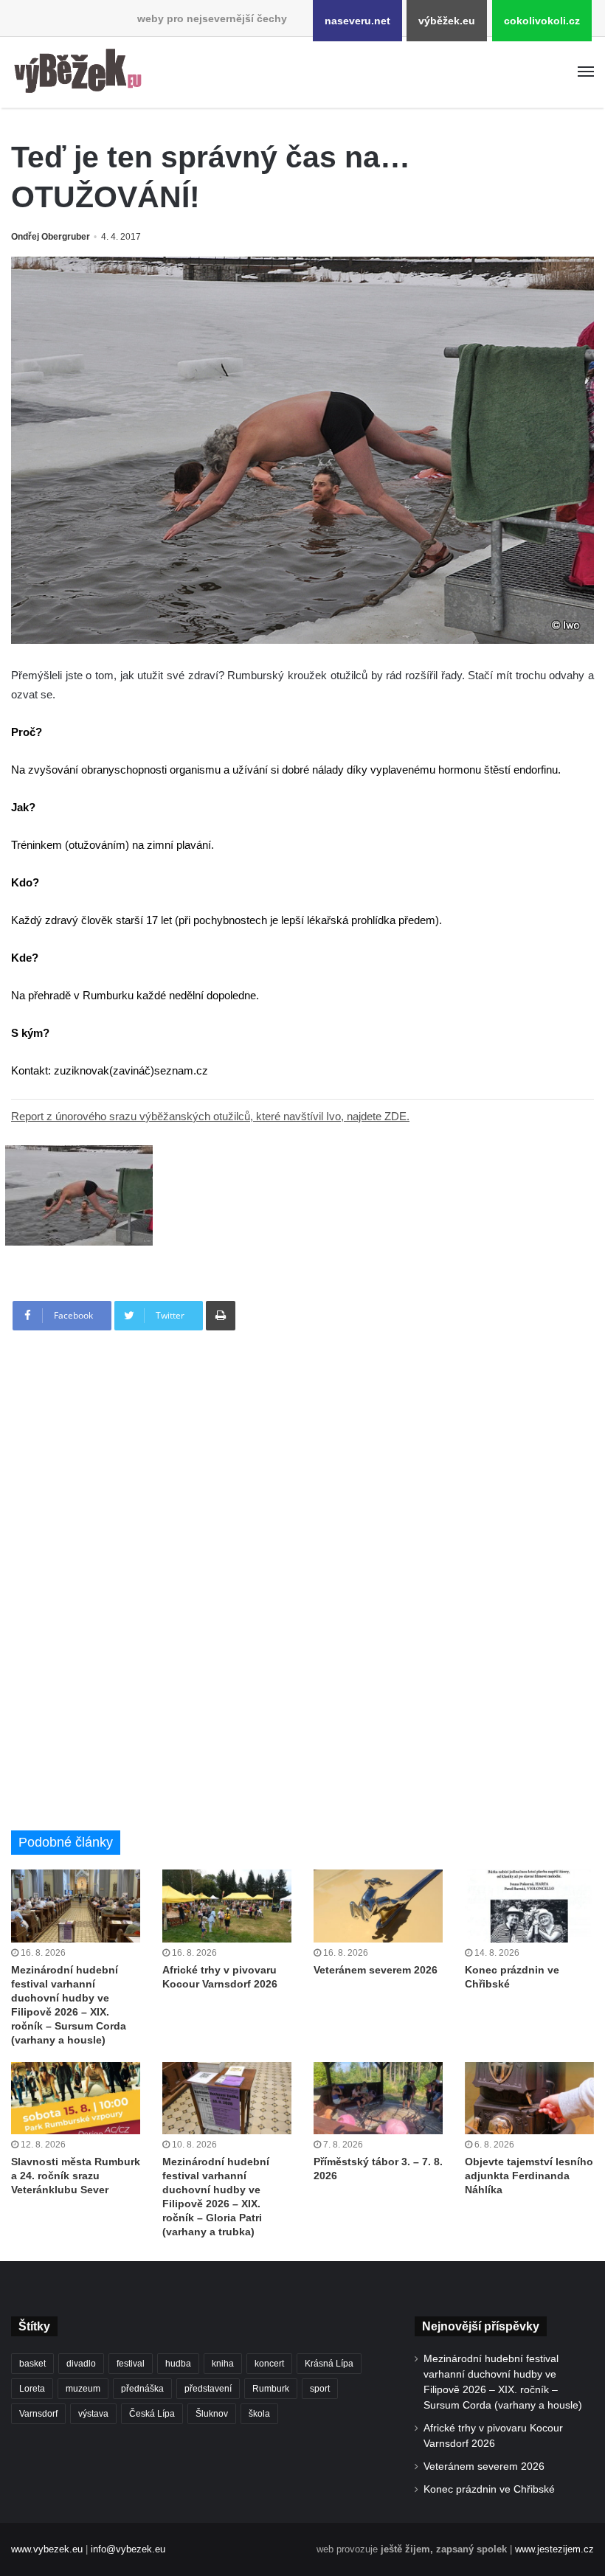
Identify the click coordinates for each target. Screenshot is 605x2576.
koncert (269, 2364)
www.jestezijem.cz (554, 2549)
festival (131, 2364)
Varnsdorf (38, 2414)
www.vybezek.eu (47, 2549)
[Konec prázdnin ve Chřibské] (529, 1906)
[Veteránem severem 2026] (378, 1906)
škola (259, 2414)
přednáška (142, 2389)
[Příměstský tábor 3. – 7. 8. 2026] (378, 2098)
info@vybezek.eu (128, 2549)
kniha (223, 2364)
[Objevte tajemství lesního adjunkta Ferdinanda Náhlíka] (529, 2098)
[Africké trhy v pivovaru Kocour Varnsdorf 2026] (227, 1906)
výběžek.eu (447, 21)
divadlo (81, 2364)
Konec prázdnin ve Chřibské (489, 2489)
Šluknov (212, 2414)
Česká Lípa (152, 2414)
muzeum (83, 2389)
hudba (178, 2364)
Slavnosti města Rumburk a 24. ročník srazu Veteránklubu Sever (76, 2176)
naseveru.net (357, 21)
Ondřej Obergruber (51, 237)
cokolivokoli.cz (542, 21)
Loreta (32, 2389)
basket (32, 2364)
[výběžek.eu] (81, 72)
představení (208, 2389)
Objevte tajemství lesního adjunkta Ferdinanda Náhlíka (529, 2176)
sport (320, 2389)
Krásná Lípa (329, 2364)
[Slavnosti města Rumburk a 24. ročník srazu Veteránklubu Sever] (76, 2098)
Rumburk (271, 2389)
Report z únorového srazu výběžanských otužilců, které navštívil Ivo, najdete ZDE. (210, 1116)
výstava (93, 2414)
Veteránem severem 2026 (376, 1970)
